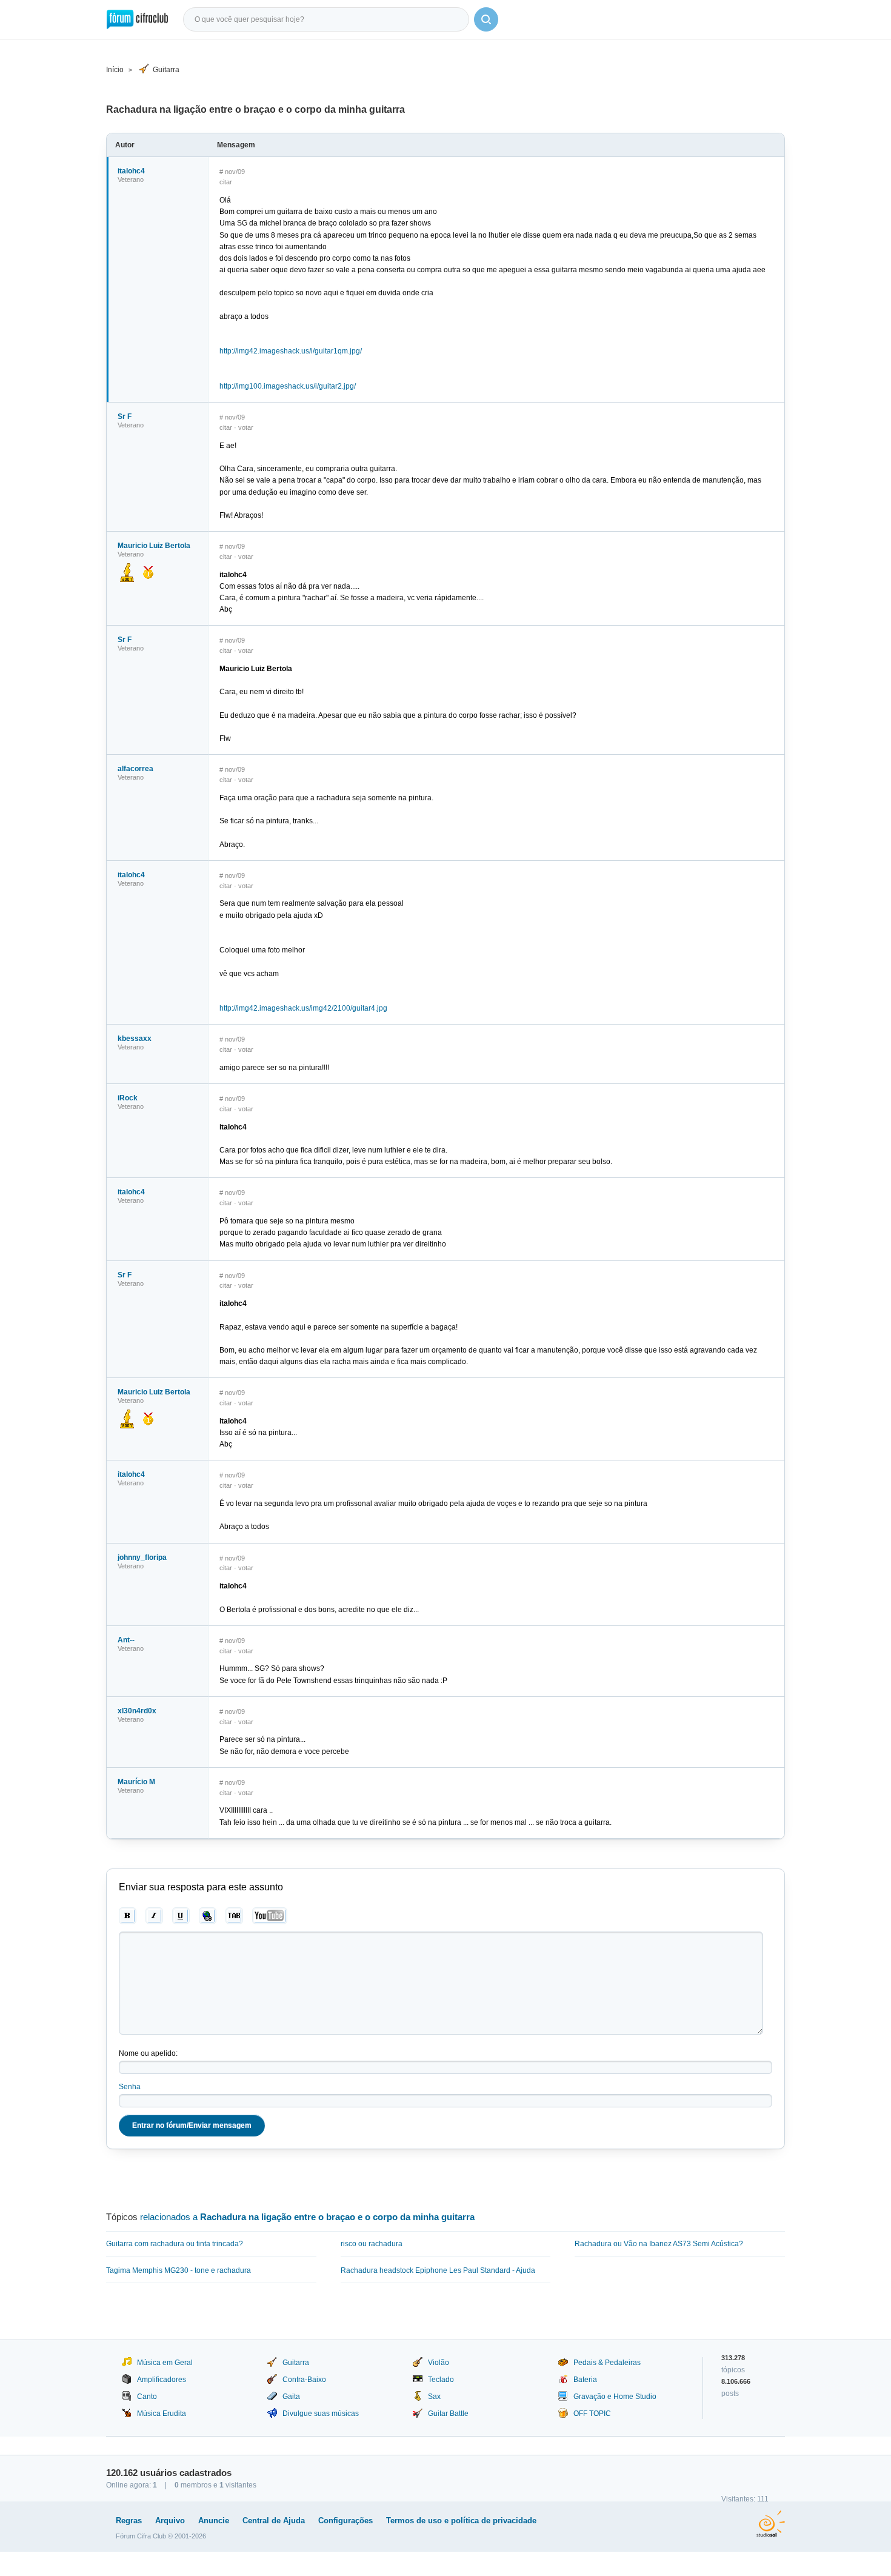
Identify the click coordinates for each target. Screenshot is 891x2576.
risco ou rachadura (372, 2244)
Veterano (131, 179)
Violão (439, 2363)
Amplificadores (162, 2380)
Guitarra (166, 70)
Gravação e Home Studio (615, 2397)
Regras (129, 2521)
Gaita (291, 2397)
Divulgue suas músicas (321, 2414)
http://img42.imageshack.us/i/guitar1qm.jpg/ (291, 351)
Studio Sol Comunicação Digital (771, 2524)
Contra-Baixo (304, 2380)
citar (226, 182)
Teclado (441, 2380)
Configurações (345, 2521)
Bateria (585, 2380)
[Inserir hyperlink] (208, 1916)
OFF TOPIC (592, 2414)
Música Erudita (162, 2414)
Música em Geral (165, 2363)
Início (115, 70)
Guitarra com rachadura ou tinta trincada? (175, 2244)
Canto (147, 2397)
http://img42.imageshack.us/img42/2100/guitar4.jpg (303, 1008)
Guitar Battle (448, 2414)
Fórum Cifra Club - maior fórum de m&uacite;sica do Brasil (137, 19)
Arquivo (170, 2521)
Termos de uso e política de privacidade (461, 2521)
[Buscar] (486, 19)
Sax (434, 2397)
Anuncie (214, 2521)
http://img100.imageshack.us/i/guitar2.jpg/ (288, 386)
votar (246, 427)
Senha (130, 2087)
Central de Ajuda (274, 2521)
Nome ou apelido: (148, 2053)
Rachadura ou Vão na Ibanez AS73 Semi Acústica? (659, 2244)
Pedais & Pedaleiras (607, 2363)
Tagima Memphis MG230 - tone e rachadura (179, 2270)
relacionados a (307, 2217)
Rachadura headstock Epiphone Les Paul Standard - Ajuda (438, 2270)
